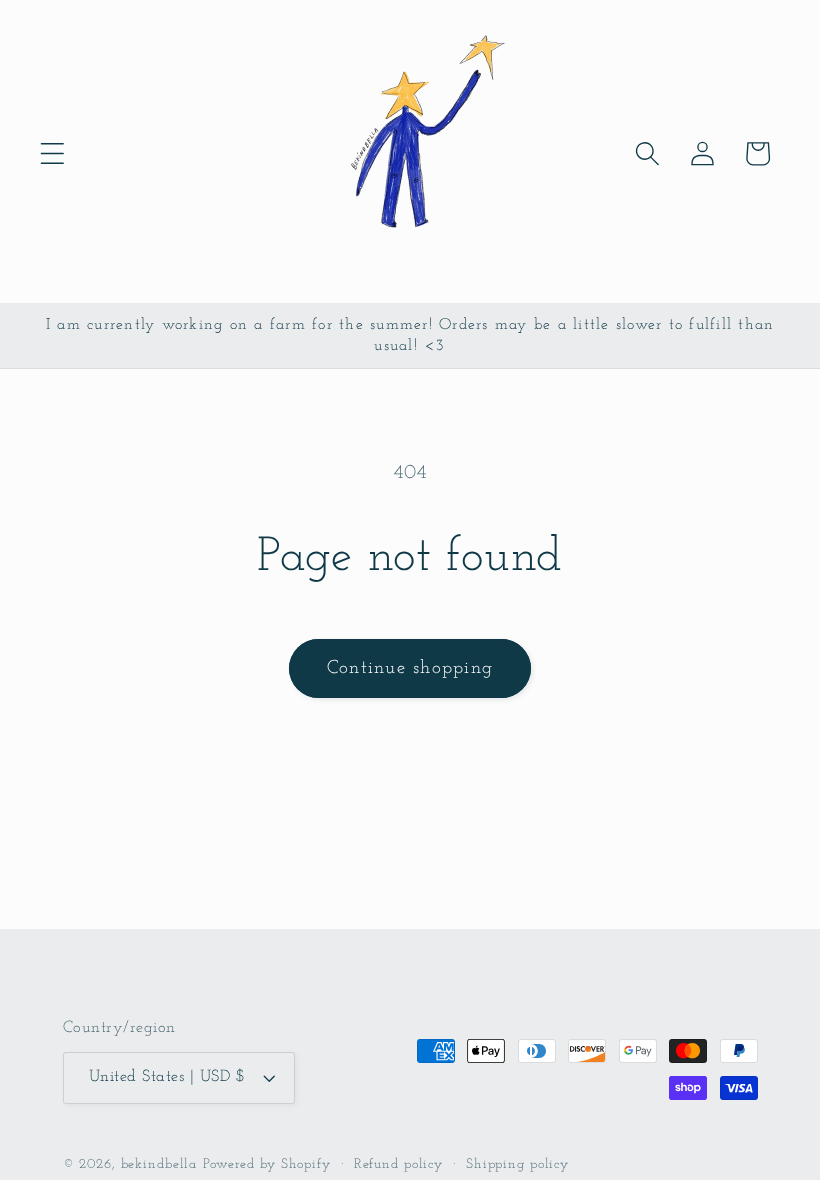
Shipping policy (517, 1164)
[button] (52, 153)
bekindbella (159, 1164)
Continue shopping (410, 668)
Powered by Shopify (267, 1164)
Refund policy (398, 1164)
